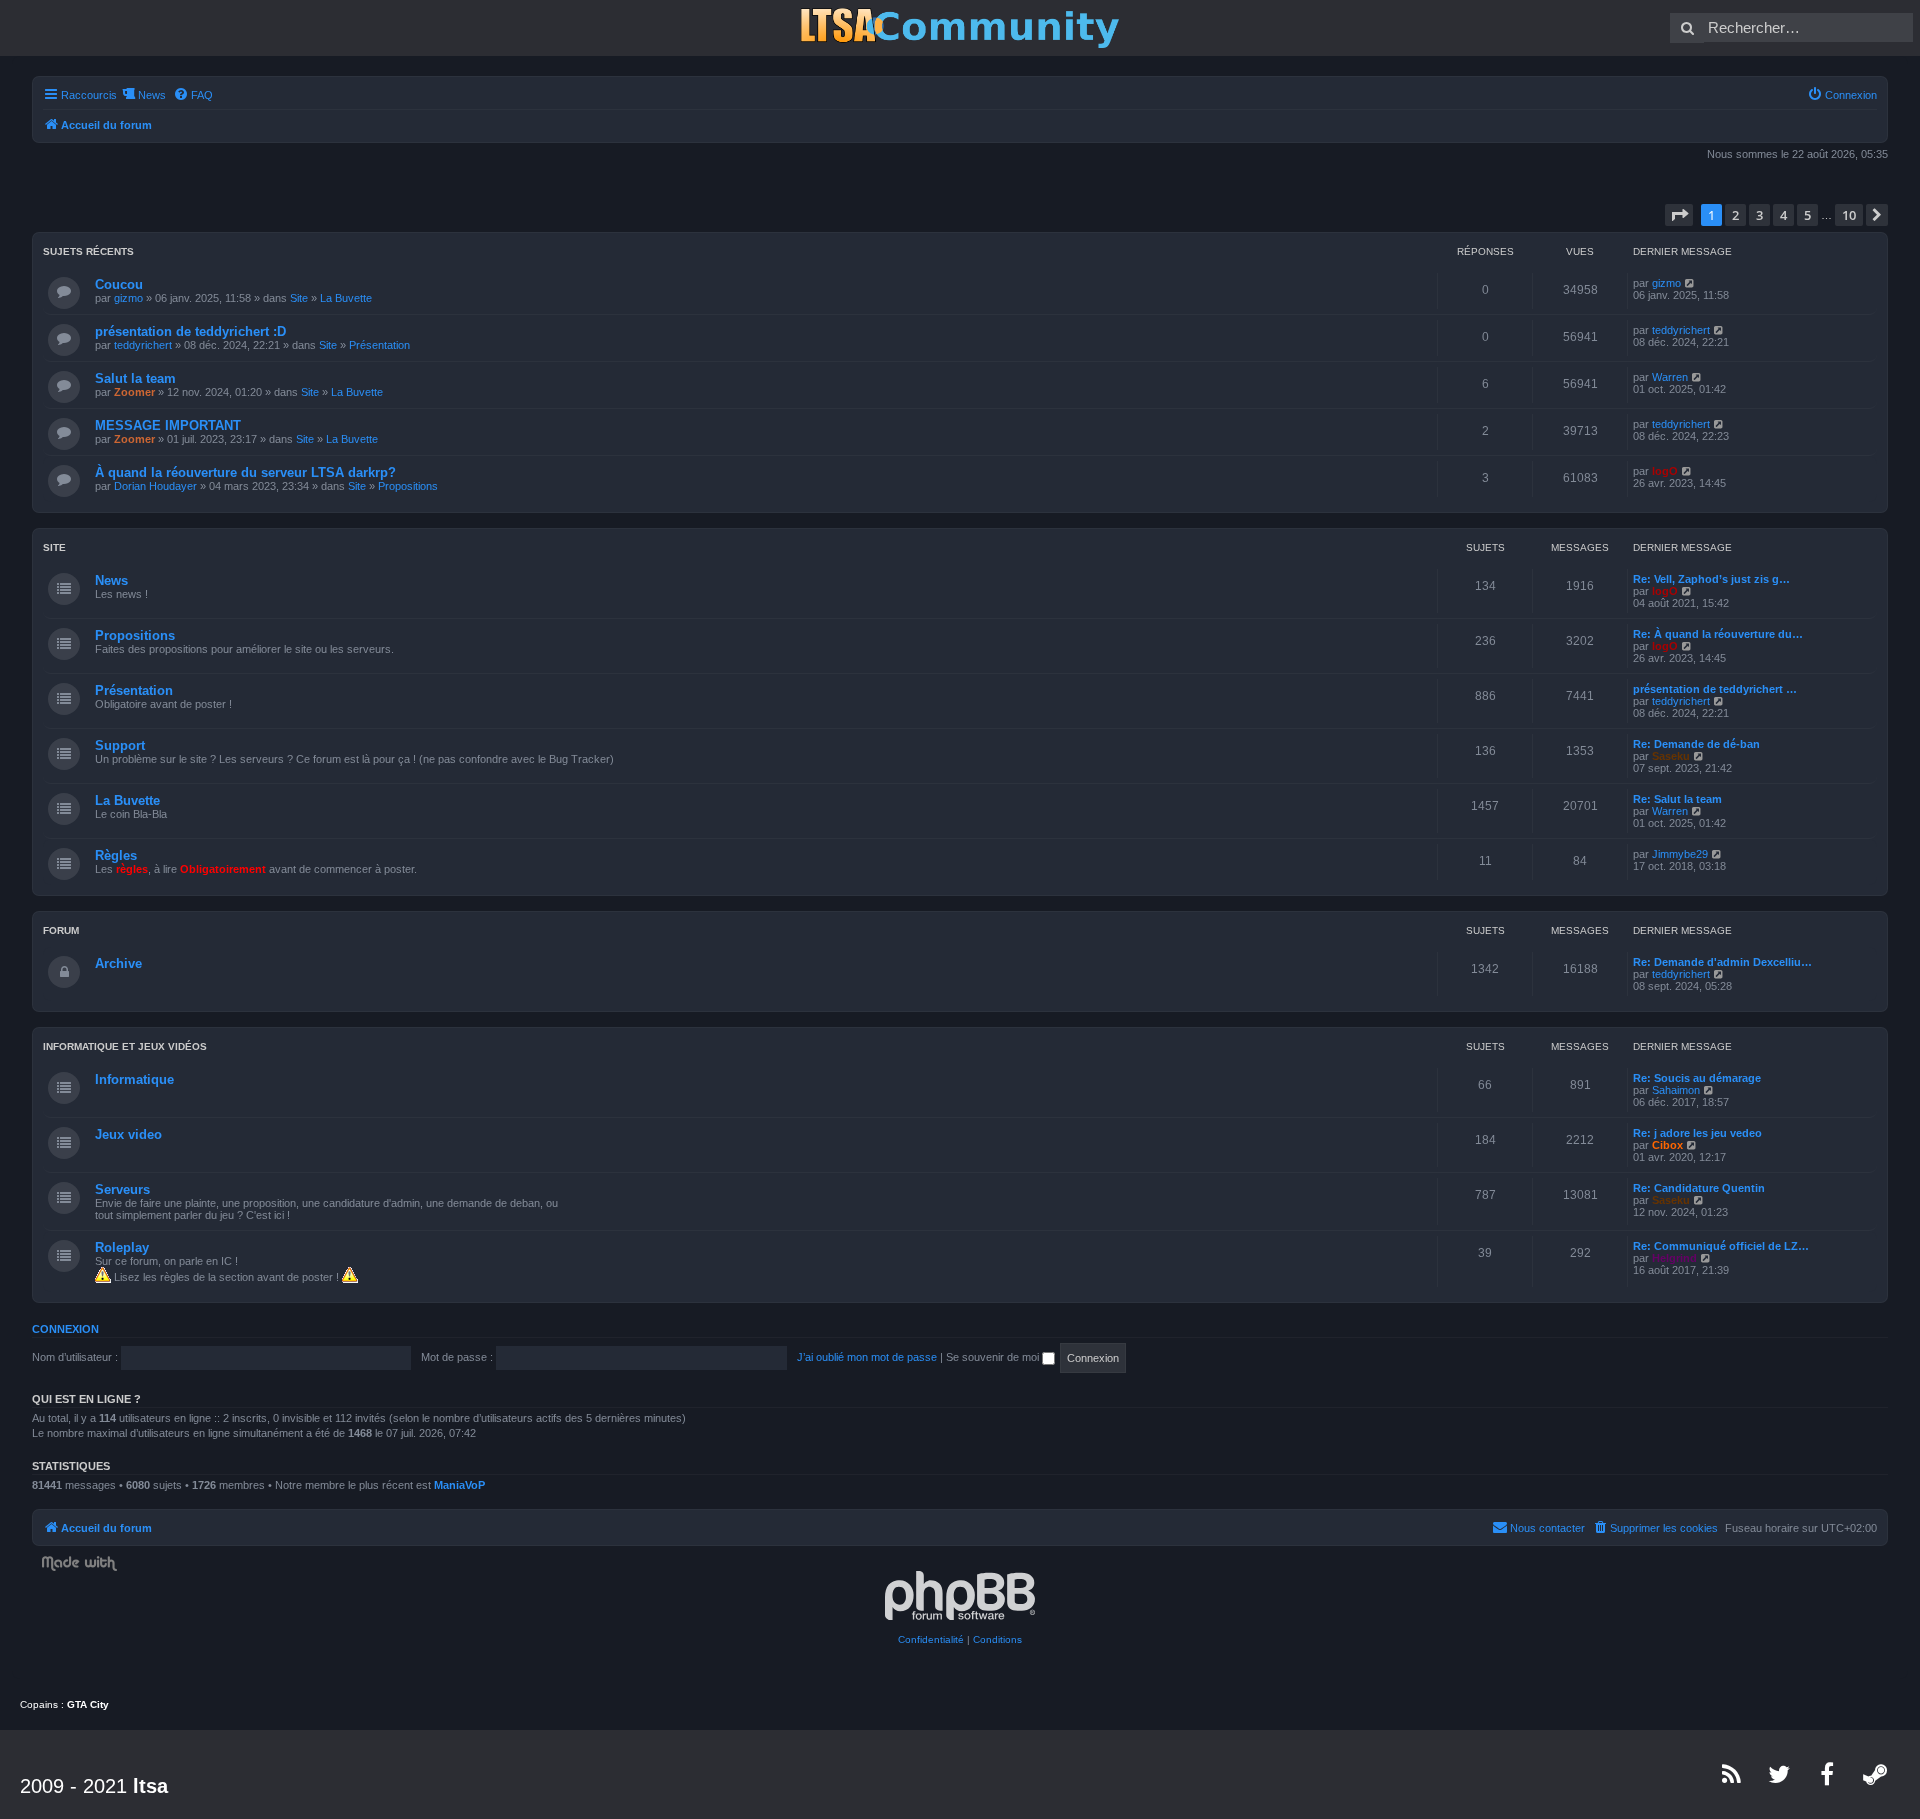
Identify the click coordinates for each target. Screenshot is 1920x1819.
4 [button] (1783, 215)
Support (120, 745)
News (111, 580)
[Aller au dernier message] (1690, 283)
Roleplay (122, 1247)
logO (1665, 471)
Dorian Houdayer (155, 486)
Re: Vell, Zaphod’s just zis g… (1711, 579)
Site (299, 298)
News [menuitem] (152, 95)
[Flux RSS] (1732, 1774)
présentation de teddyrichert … (1715, 689)
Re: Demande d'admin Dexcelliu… (1722, 962)
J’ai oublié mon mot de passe (867, 1357)
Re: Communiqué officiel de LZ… (1721, 1246)
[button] (1679, 215)
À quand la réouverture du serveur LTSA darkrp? (245, 472)
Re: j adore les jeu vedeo (1697, 1133)
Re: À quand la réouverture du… (1718, 634)
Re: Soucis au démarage (1697, 1078)
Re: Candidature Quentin (1699, 1188)
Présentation (379, 345)
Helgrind (1674, 1258)
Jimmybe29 (1680, 854)
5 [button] (1807, 215)
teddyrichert (143, 345)
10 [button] (1849, 215)
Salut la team (135, 378)
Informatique (134, 1079)
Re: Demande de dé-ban (1696, 744)
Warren (1670, 377)
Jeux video (128, 1134)
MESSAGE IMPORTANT (168, 425)
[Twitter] (1780, 1774)
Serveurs (122, 1189)
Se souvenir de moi (994, 1357)
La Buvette (346, 298)
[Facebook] (1828, 1774)
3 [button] (1759, 215)
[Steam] (1876, 1774)
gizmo (128, 298)
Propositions (408, 486)
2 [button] (1735, 215)
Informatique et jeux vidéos (125, 1046)
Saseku (1671, 756)
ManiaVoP (459, 1485)
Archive (118, 963)
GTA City (88, 1704)
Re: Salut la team (1677, 799)
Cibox (1667, 1145)
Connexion (65, 1329)
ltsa (150, 1786)
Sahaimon (1676, 1090)
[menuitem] (193, 95)
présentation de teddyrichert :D (190, 331)
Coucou (119, 284)
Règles (116, 855)
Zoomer (134, 392)
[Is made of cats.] (960, 28)
